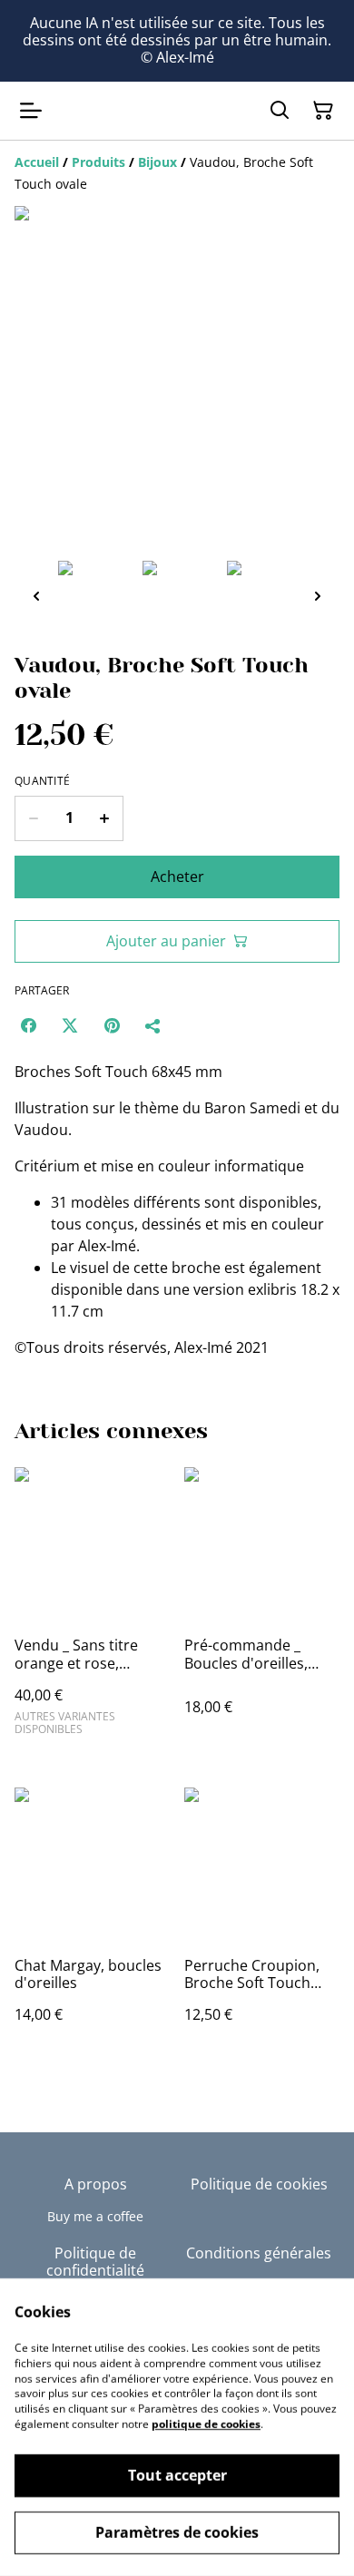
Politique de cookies (259, 2184)
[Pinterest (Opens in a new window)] (112, 1025)
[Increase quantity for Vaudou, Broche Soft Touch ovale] (105, 818)
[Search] (280, 111)
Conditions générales (259, 2253)
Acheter (177, 877)
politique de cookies (206, 2424)
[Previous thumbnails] (36, 596)
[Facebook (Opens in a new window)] (28, 1025)
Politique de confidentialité (95, 2262)
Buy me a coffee (95, 2216)
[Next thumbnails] (318, 596)
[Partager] (153, 1025)
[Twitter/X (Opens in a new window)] (70, 1025)
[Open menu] (31, 111)
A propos (96, 2184)
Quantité (42, 781)
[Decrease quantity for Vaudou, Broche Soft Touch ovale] (33, 818)
